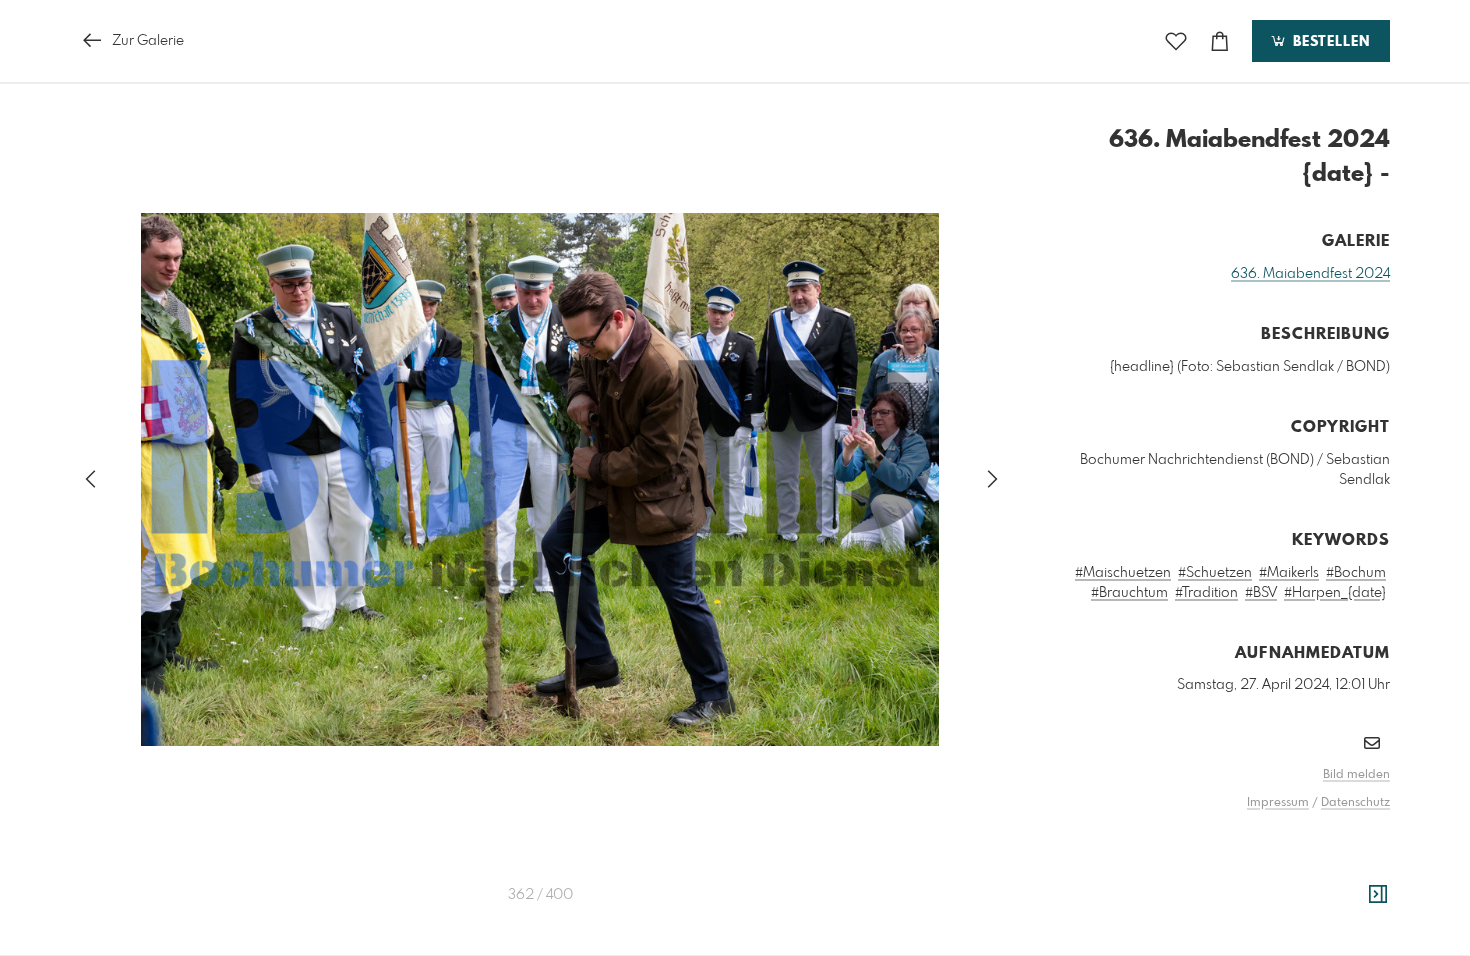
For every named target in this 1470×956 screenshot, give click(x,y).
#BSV (1261, 593)
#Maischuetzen (1123, 573)
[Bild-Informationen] (1378, 895)
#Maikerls (1289, 573)
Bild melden (1356, 775)
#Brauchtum (1129, 593)
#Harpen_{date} (1335, 593)
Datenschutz (1355, 803)
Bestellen (1329, 42)
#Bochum (1356, 573)
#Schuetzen (1215, 573)
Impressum (1278, 803)
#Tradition (1206, 593)
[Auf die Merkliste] (1176, 41)
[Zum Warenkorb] (1220, 41)
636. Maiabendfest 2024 (1310, 274)
